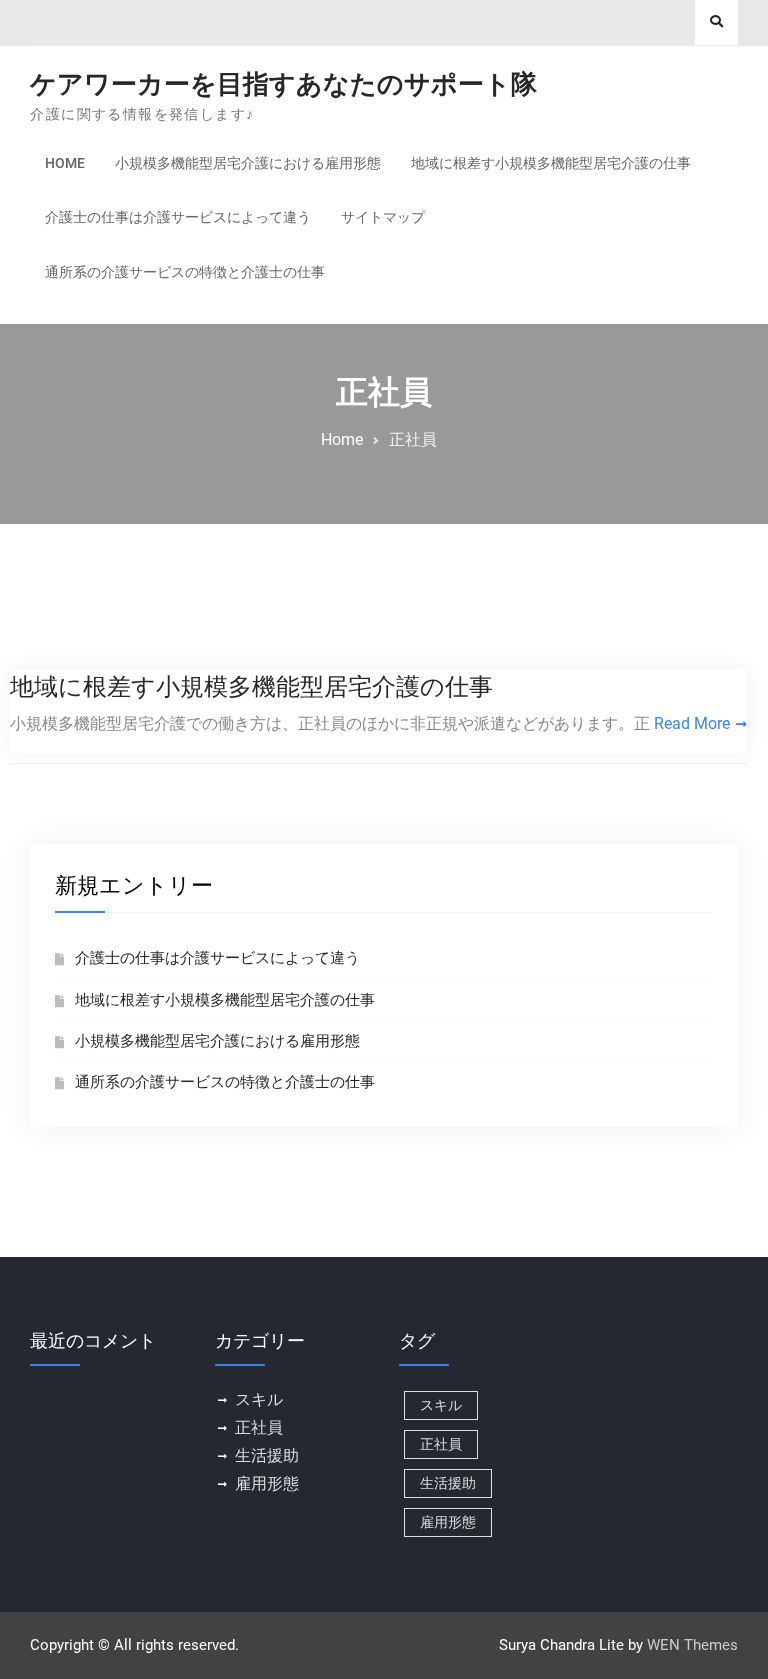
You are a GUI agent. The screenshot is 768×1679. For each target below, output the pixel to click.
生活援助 (267, 1455)
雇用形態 (267, 1483)
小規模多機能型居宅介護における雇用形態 (248, 163)
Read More (692, 723)
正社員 (259, 1427)
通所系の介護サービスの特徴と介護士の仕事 (185, 272)
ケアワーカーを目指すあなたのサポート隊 (283, 84)
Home (65, 163)
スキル (259, 1399)
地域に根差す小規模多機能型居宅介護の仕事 (551, 163)
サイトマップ (383, 217)
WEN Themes (692, 1645)
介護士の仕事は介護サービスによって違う (178, 217)
